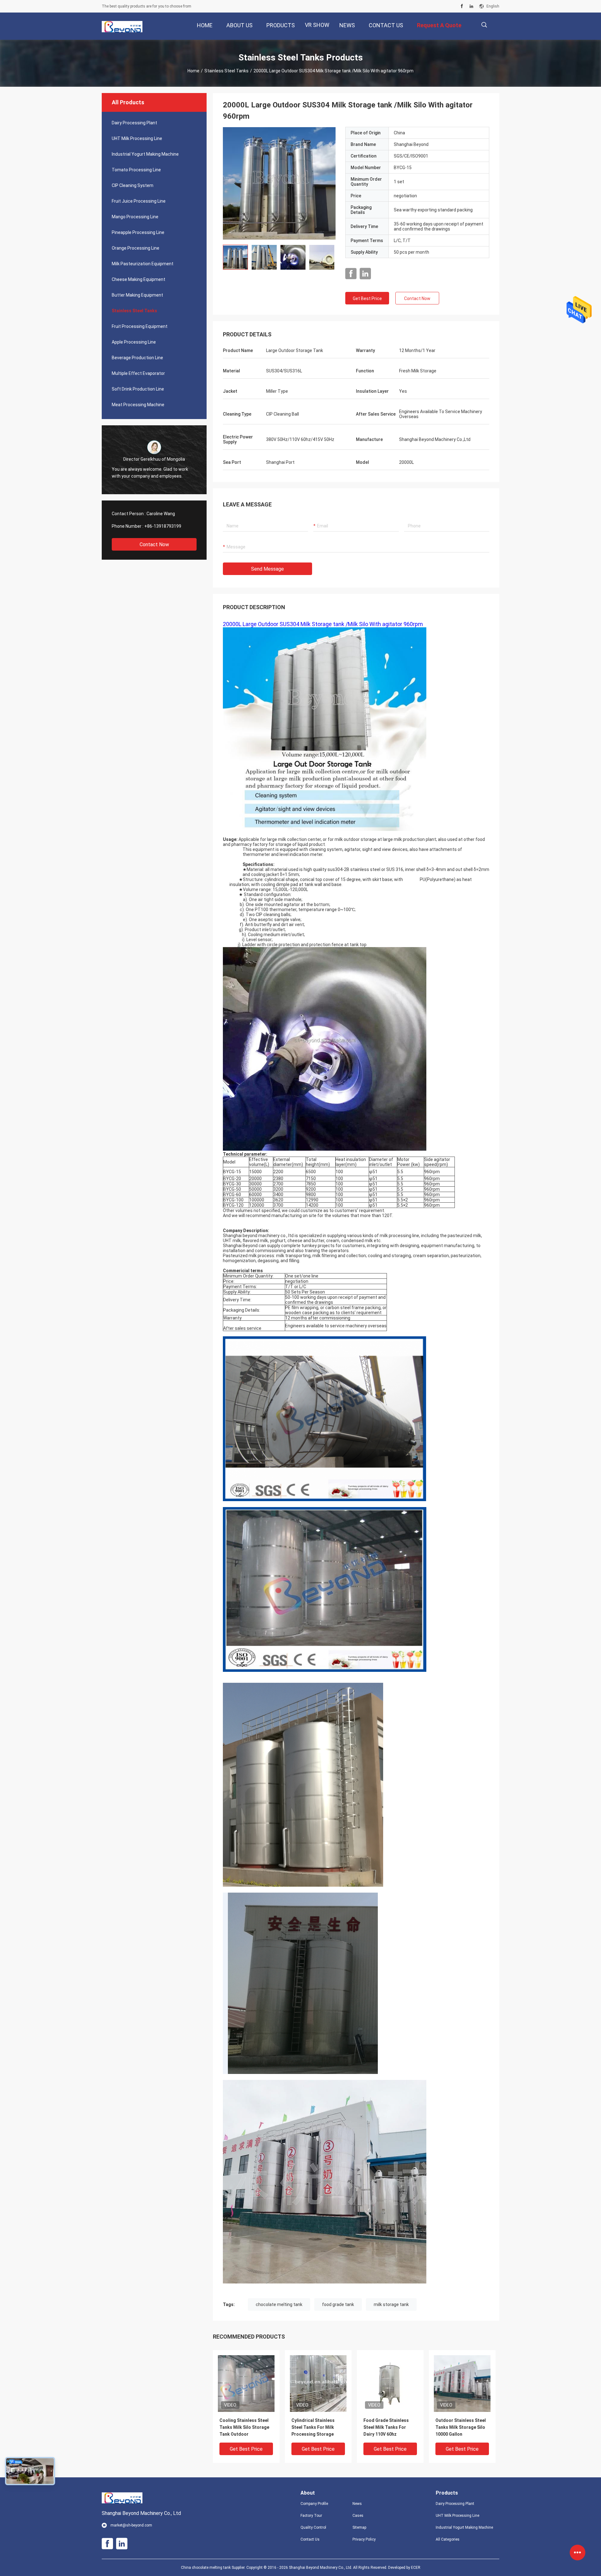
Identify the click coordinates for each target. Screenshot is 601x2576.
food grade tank (338, 2304)
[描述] (484, 25)
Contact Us (310, 2539)
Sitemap (359, 2527)
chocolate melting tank (279, 2304)
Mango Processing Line (135, 217)
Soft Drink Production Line (138, 389)
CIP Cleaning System (133, 185)
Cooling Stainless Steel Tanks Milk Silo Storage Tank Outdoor (244, 2427)
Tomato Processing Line (136, 170)
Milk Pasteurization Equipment (143, 264)
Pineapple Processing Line (138, 232)
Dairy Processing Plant (134, 123)
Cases (358, 2516)
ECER (416, 2568)
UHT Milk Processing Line (137, 138)
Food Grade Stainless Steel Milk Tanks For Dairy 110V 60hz (386, 2427)
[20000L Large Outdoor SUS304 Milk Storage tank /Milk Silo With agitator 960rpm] (279, 183)
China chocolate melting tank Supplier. (214, 2568)
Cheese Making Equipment (139, 279)
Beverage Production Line (137, 358)
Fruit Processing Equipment (140, 326)
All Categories (448, 2539)
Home (193, 71)
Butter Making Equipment (137, 295)
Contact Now (154, 544)
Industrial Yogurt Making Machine (145, 154)
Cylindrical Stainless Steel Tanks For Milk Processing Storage (313, 2427)
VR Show (317, 25)
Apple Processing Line (134, 342)
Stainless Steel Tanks (226, 71)
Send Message (267, 569)
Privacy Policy (364, 2539)
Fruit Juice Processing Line (139, 201)
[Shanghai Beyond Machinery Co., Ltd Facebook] (462, 6)
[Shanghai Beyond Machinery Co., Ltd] (122, 26)
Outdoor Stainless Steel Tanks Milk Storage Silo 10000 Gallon (461, 2427)
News (357, 2504)
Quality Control (313, 2527)
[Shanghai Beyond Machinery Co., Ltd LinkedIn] (471, 6)
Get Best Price (367, 298)
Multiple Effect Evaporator (138, 373)
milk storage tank (391, 2304)
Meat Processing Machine (138, 405)
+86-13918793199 (163, 526)
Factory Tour (311, 2516)
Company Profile (314, 2504)
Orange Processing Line (136, 248)
